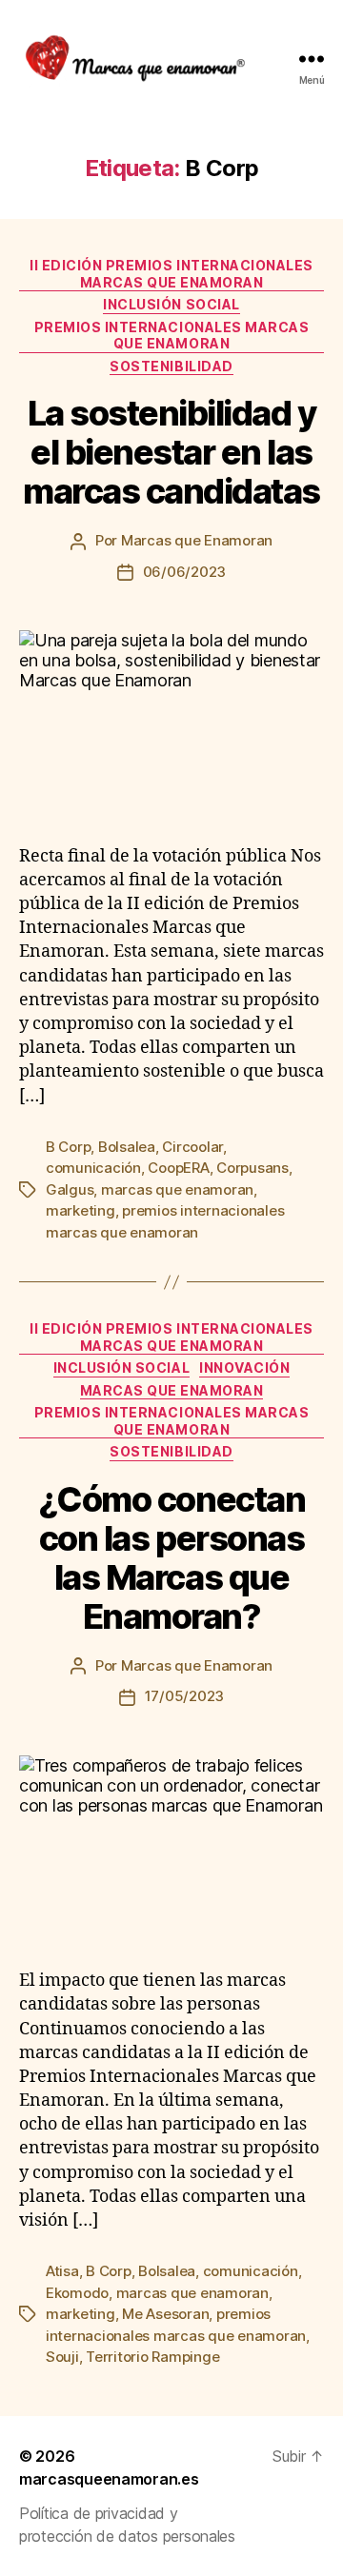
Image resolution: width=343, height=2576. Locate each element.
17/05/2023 (184, 1696)
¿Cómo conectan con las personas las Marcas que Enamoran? (171, 1558)
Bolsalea (127, 1147)
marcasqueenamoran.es (109, 2479)
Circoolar (192, 1147)
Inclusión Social (171, 304)
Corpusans (252, 1168)
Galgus (70, 1189)
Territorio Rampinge (152, 2357)
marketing (81, 1210)
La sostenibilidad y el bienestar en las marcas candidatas (171, 452)
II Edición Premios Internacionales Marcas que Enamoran (171, 274)
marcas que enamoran (177, 1189)
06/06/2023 (184, 572)
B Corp (68, 1147)
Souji (62, 2357)
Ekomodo (77, 2293)
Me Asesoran (165, 2314)
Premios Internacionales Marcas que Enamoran (171, 336)
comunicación (93, 1168)
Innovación (244, 1367)
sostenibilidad (171, 366)
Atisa (62, 2271)
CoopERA (178, 1168)
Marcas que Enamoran (197, 540)
